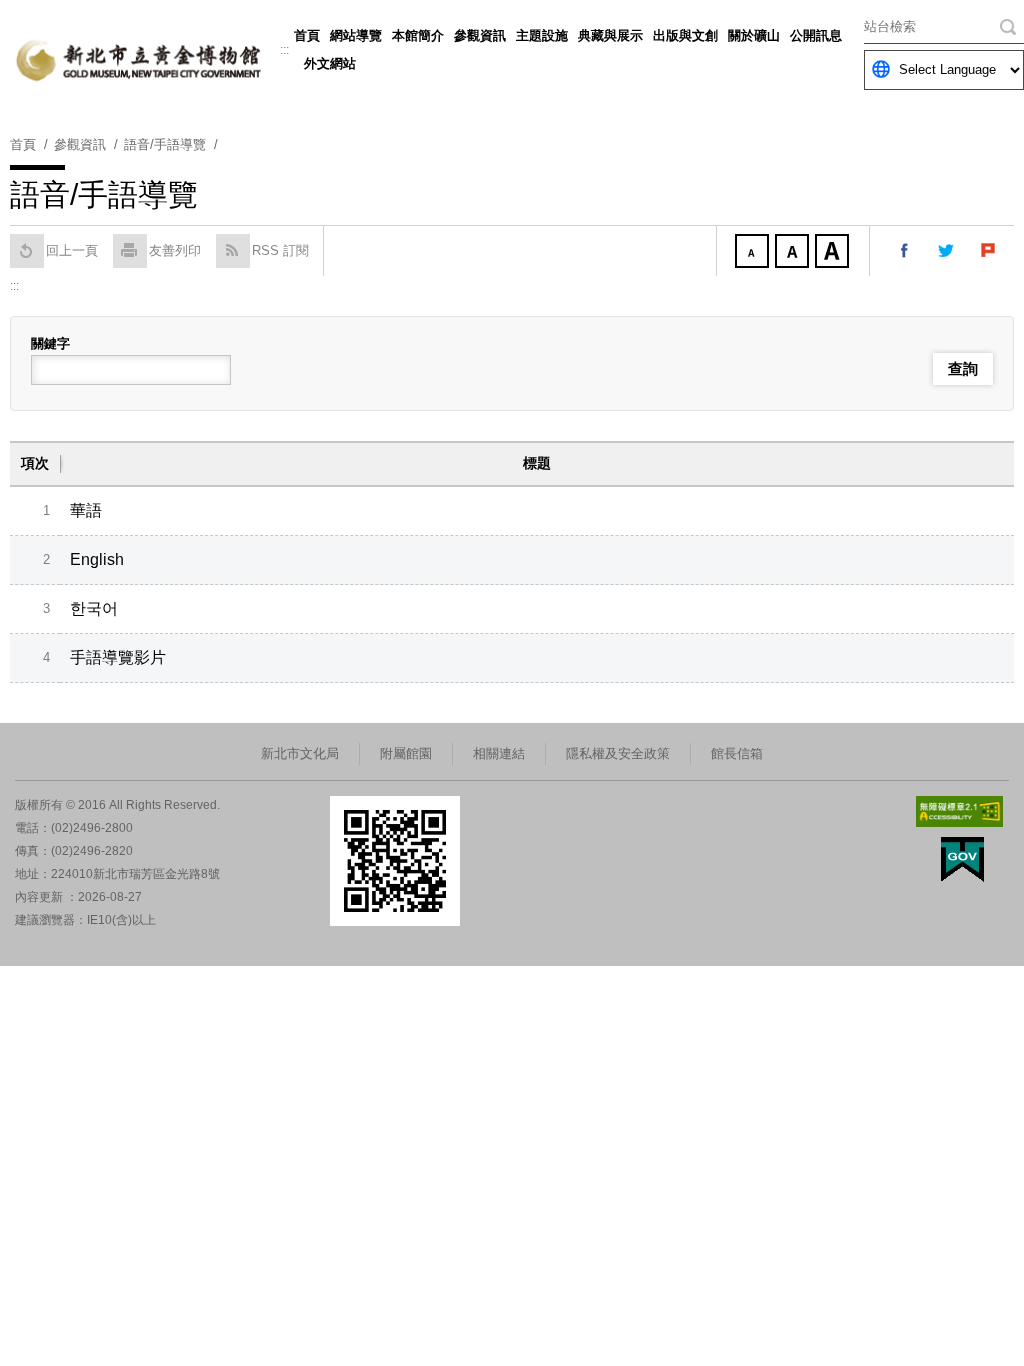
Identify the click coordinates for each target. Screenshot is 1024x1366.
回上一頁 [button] (72, 250)
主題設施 (542, 35)
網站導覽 (356, 35)
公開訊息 (816, 35)
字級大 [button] (834, 253)
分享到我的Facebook (905, 251)
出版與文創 (685, 35)
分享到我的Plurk (989, 251)
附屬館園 (406, 753)
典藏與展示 (610, 35)
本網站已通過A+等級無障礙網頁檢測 (960, 811)
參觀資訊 (480, 35)
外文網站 (330, 63)
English (97, 559)
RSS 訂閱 (280, 250)
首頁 (307, 35)
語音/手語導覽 (165, 144)
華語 (86, 510)
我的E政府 (962, 859)
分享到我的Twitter (947, 251)
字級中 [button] (794, 253)
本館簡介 (418, 35)
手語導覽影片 (118, 657)
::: (284, 50)
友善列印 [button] (175, 250)
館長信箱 (737, 753)
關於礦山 (754, 35)
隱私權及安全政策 (618, 753)
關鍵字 (50, 343)
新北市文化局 (300, 753)
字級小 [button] (754, 253)
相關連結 (499, 753)
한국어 (94, 608)
